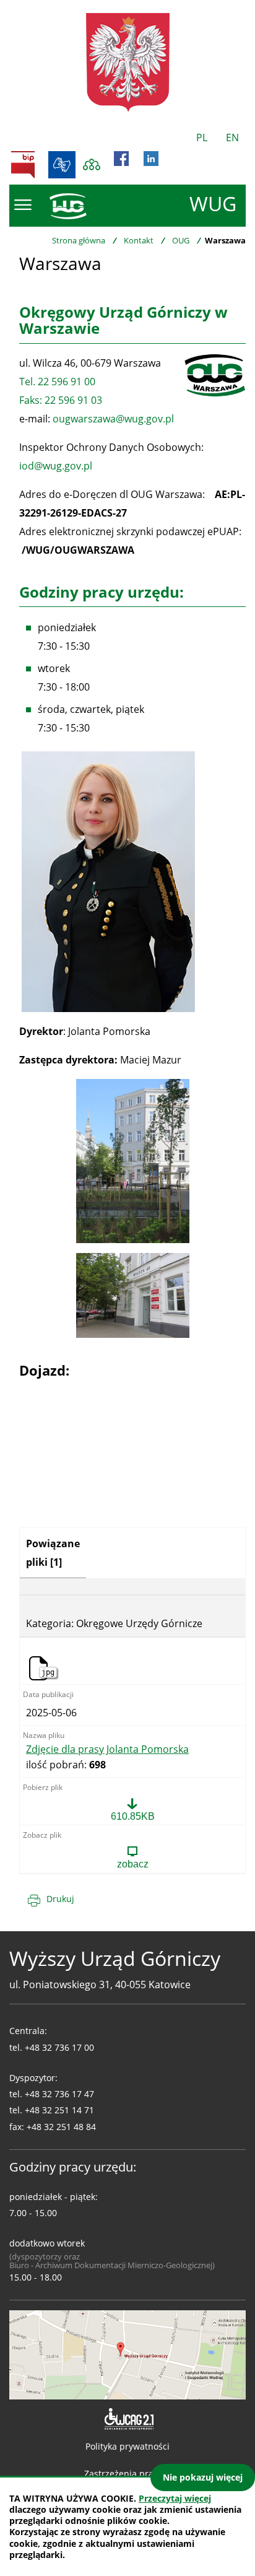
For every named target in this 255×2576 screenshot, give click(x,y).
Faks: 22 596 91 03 (61, 400)
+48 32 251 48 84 (61, 2127)
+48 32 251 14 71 (59, 2110)
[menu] (23, 205)
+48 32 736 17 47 (59, 2094)
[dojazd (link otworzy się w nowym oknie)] (127, 2354)
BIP (23, 165)
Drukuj (60, 1899)
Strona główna (79, 240)
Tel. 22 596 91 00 (57, 382)
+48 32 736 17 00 (59, 2047)
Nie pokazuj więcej (203, 2477)
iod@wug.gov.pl (56, 466)
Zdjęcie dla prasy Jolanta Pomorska (107, 1750)
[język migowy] (62, 165)
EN (232, 138)
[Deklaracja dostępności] (128, 2419)
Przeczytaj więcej (175, 2498)
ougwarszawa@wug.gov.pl (113, 419)
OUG (181, 240)
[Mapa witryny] (92, 165)
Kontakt (139, 240)
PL (202, 138)
